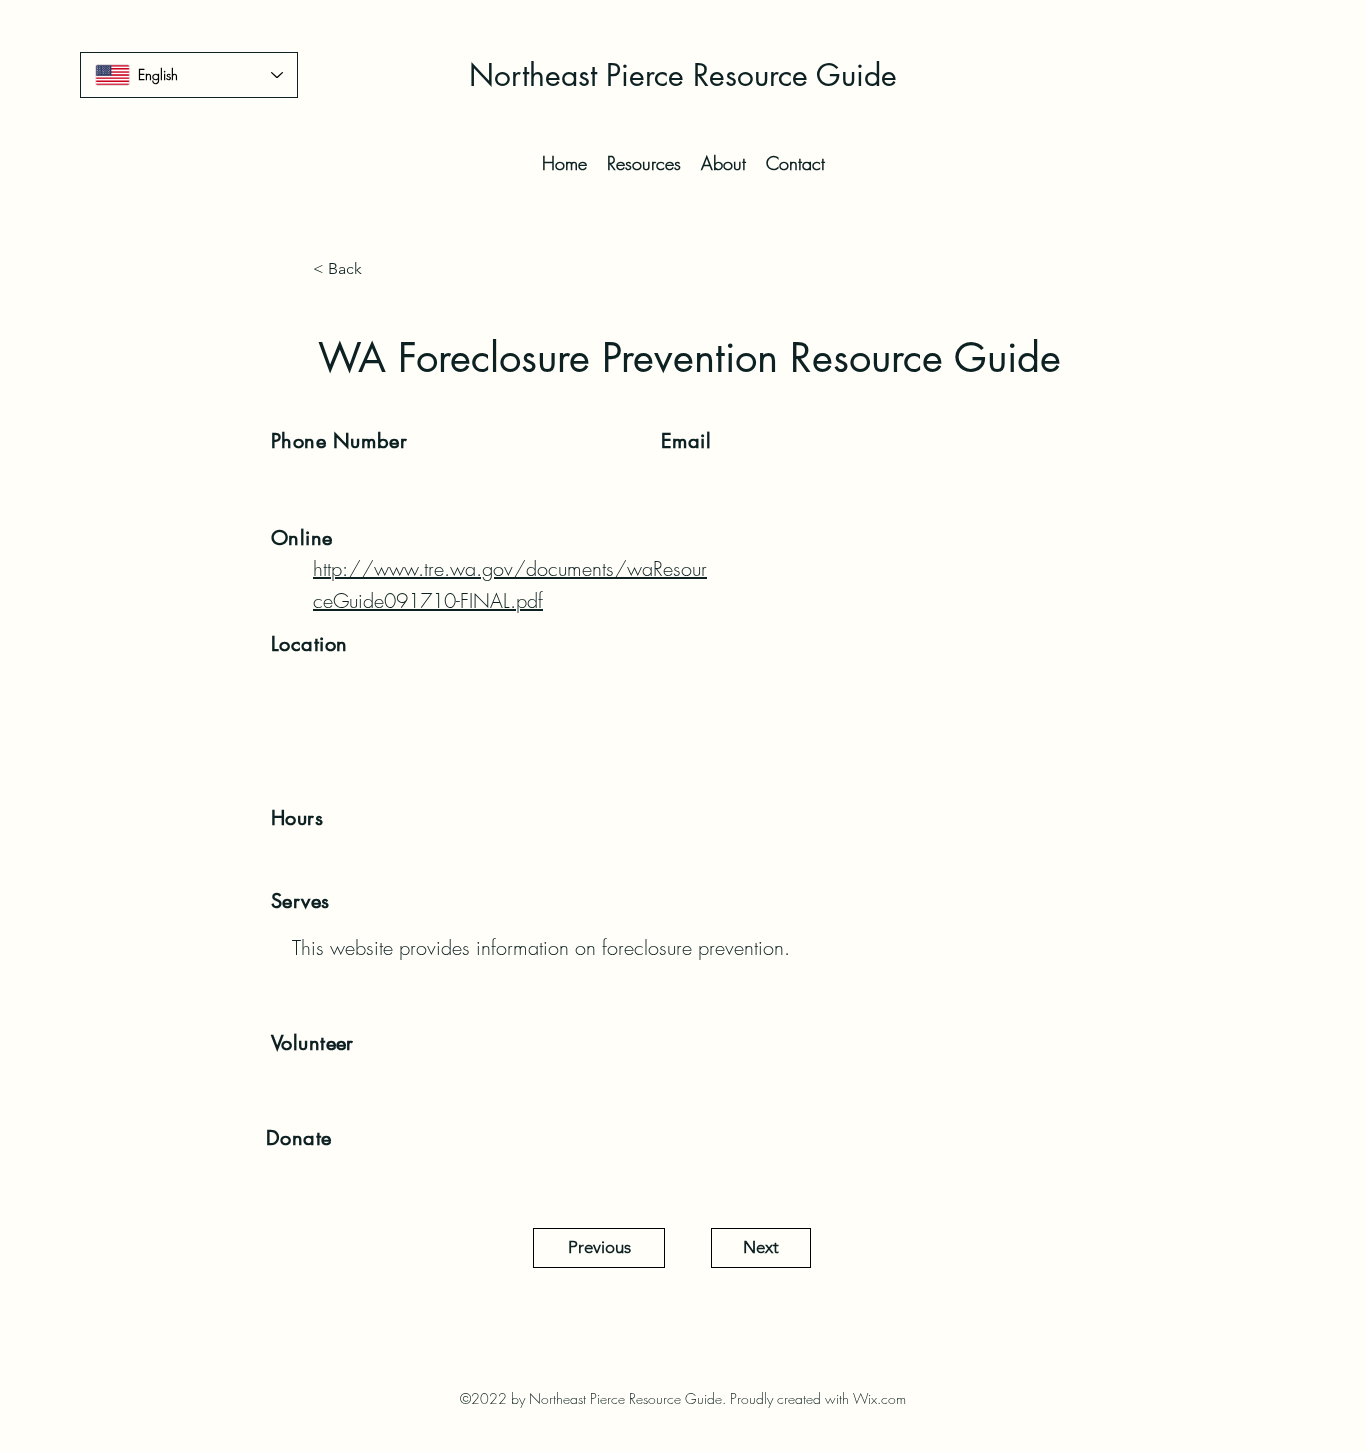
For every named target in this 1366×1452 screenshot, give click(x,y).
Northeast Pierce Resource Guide (683, 75)
